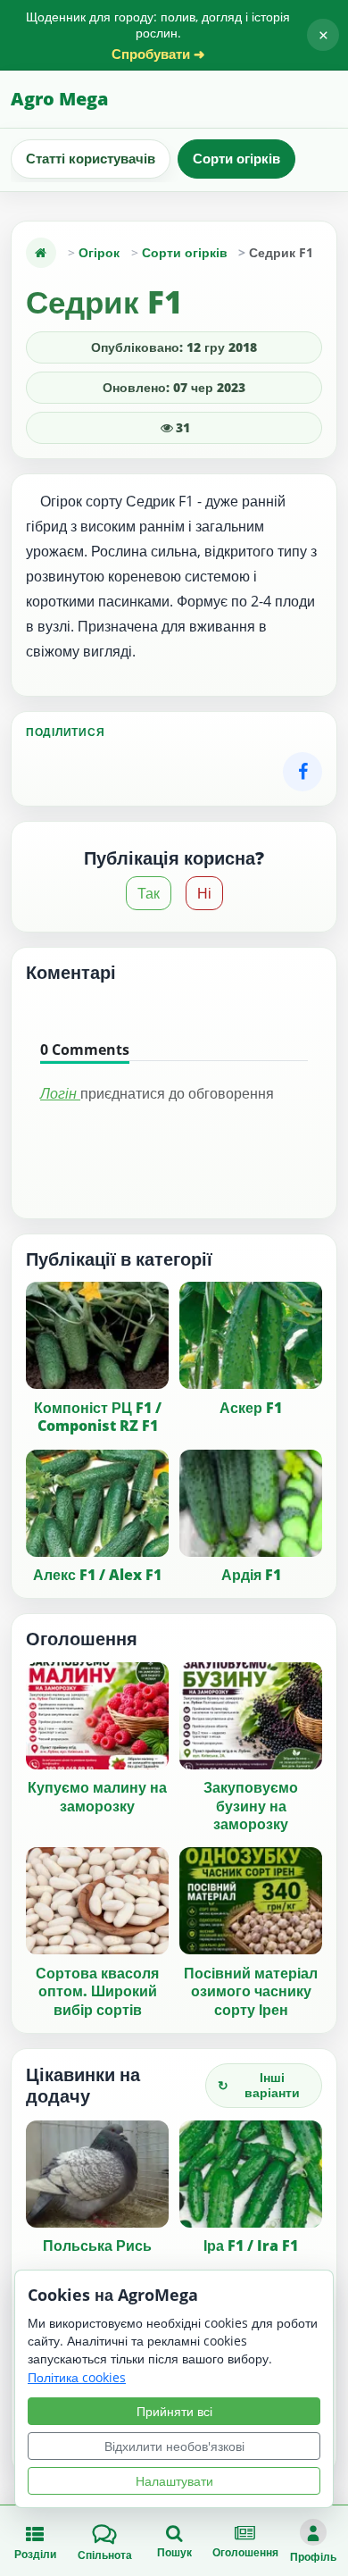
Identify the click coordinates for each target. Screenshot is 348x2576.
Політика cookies (77, 2377)
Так (149, 893)
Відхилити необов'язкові (174, 2446)
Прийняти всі (174, 2411)
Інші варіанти (259, 2085)
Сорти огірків (236, 158)
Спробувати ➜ (158, 54)
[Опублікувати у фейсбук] (302, 772)
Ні (204, 893)
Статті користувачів (91, 158)
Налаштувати (174, 2481)
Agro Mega (59, 99)
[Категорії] (41, 253)
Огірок (99, 252)
